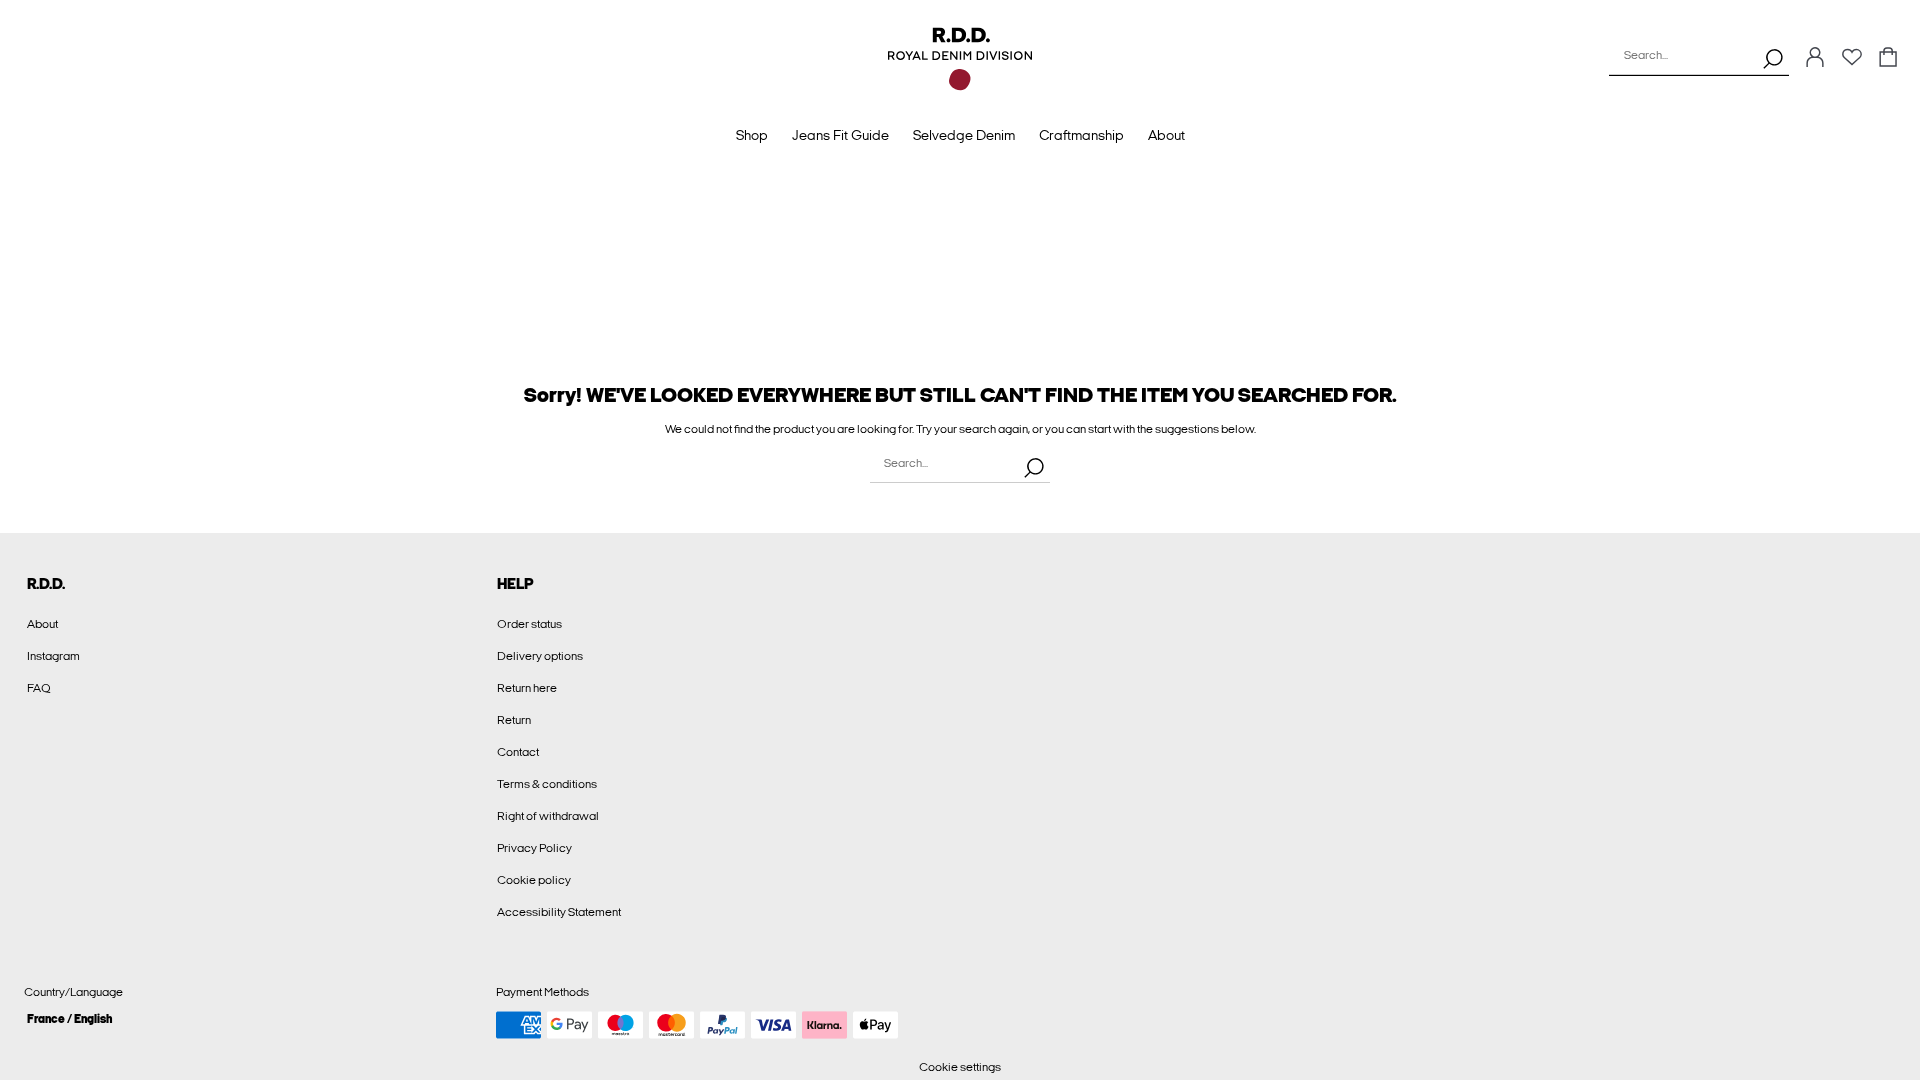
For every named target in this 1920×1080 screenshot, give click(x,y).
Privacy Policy (534, 848)
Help (515, 584)
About (42, 624)
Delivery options (540, 656)
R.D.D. (46, 584)
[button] (252, 1018)
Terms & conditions (547, 784)
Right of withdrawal (548, 816)
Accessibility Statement (559, 912)
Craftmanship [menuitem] (1081, 135)
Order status (529, 624)
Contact (518, 752)
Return (514, 720)
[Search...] (1773, 58)
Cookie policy (534, 880)
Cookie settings (960, 1067)
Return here (527, 688)
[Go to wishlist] (1852, 63)
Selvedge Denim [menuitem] (964, 135)
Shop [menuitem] (752, 135)
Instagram (53, 656)
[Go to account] (1815, 58)
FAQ (39, 688)
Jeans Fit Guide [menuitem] (840, 135)
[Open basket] (1888, 58)
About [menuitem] (1166, 135)
